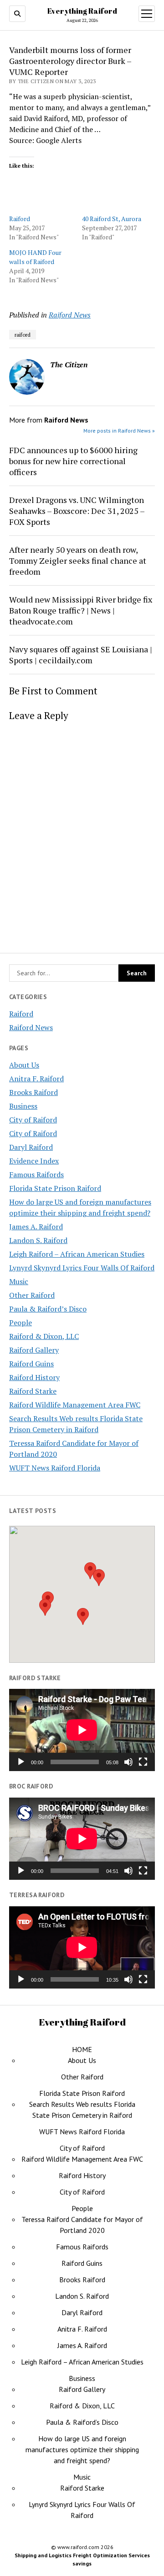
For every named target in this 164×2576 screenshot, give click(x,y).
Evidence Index (34, 1161)
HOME (82, 2049)
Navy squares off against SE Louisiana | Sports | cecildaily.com (81, 655)
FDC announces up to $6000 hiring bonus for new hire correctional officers (73, 461)
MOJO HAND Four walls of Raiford (35, 257)
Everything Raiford (82, 11)
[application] (82, 1730)
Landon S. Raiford (38, 1240)
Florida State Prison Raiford (55, 1188)
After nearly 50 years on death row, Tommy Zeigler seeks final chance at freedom (78, 561)
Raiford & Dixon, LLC (44, 1336)
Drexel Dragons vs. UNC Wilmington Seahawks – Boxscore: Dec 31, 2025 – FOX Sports (77, 511)
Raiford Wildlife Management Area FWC (75, 1405)
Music (19, 1281)
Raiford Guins (31, 1364)
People (20, 1322)
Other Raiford (32, 1295)
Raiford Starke (33, 1391)
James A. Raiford (36, 1227)
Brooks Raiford (33, 1092)
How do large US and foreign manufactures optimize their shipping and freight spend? (82, 2449)
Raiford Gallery (34, 1350)
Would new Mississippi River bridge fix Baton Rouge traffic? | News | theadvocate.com (81, 610)
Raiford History (34, 1377)
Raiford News (31, 1027)
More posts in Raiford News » (119, 431)
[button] (83, 1616)
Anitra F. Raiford (36, 1079)
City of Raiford (33, 1120)
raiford (23, 335)
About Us (24, 1065)
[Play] (21, 1762)
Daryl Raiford (31, 1147)
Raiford (21, 1014)
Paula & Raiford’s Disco (48, 1309)
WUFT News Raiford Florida (55, 1468)
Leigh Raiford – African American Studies (77, 1254)
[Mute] (128, 1762)
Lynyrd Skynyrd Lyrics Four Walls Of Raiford (82, 1268)
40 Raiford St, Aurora (112, 219)
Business (23, 1106)
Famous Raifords (36, 1174)
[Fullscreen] (143, 1762)
